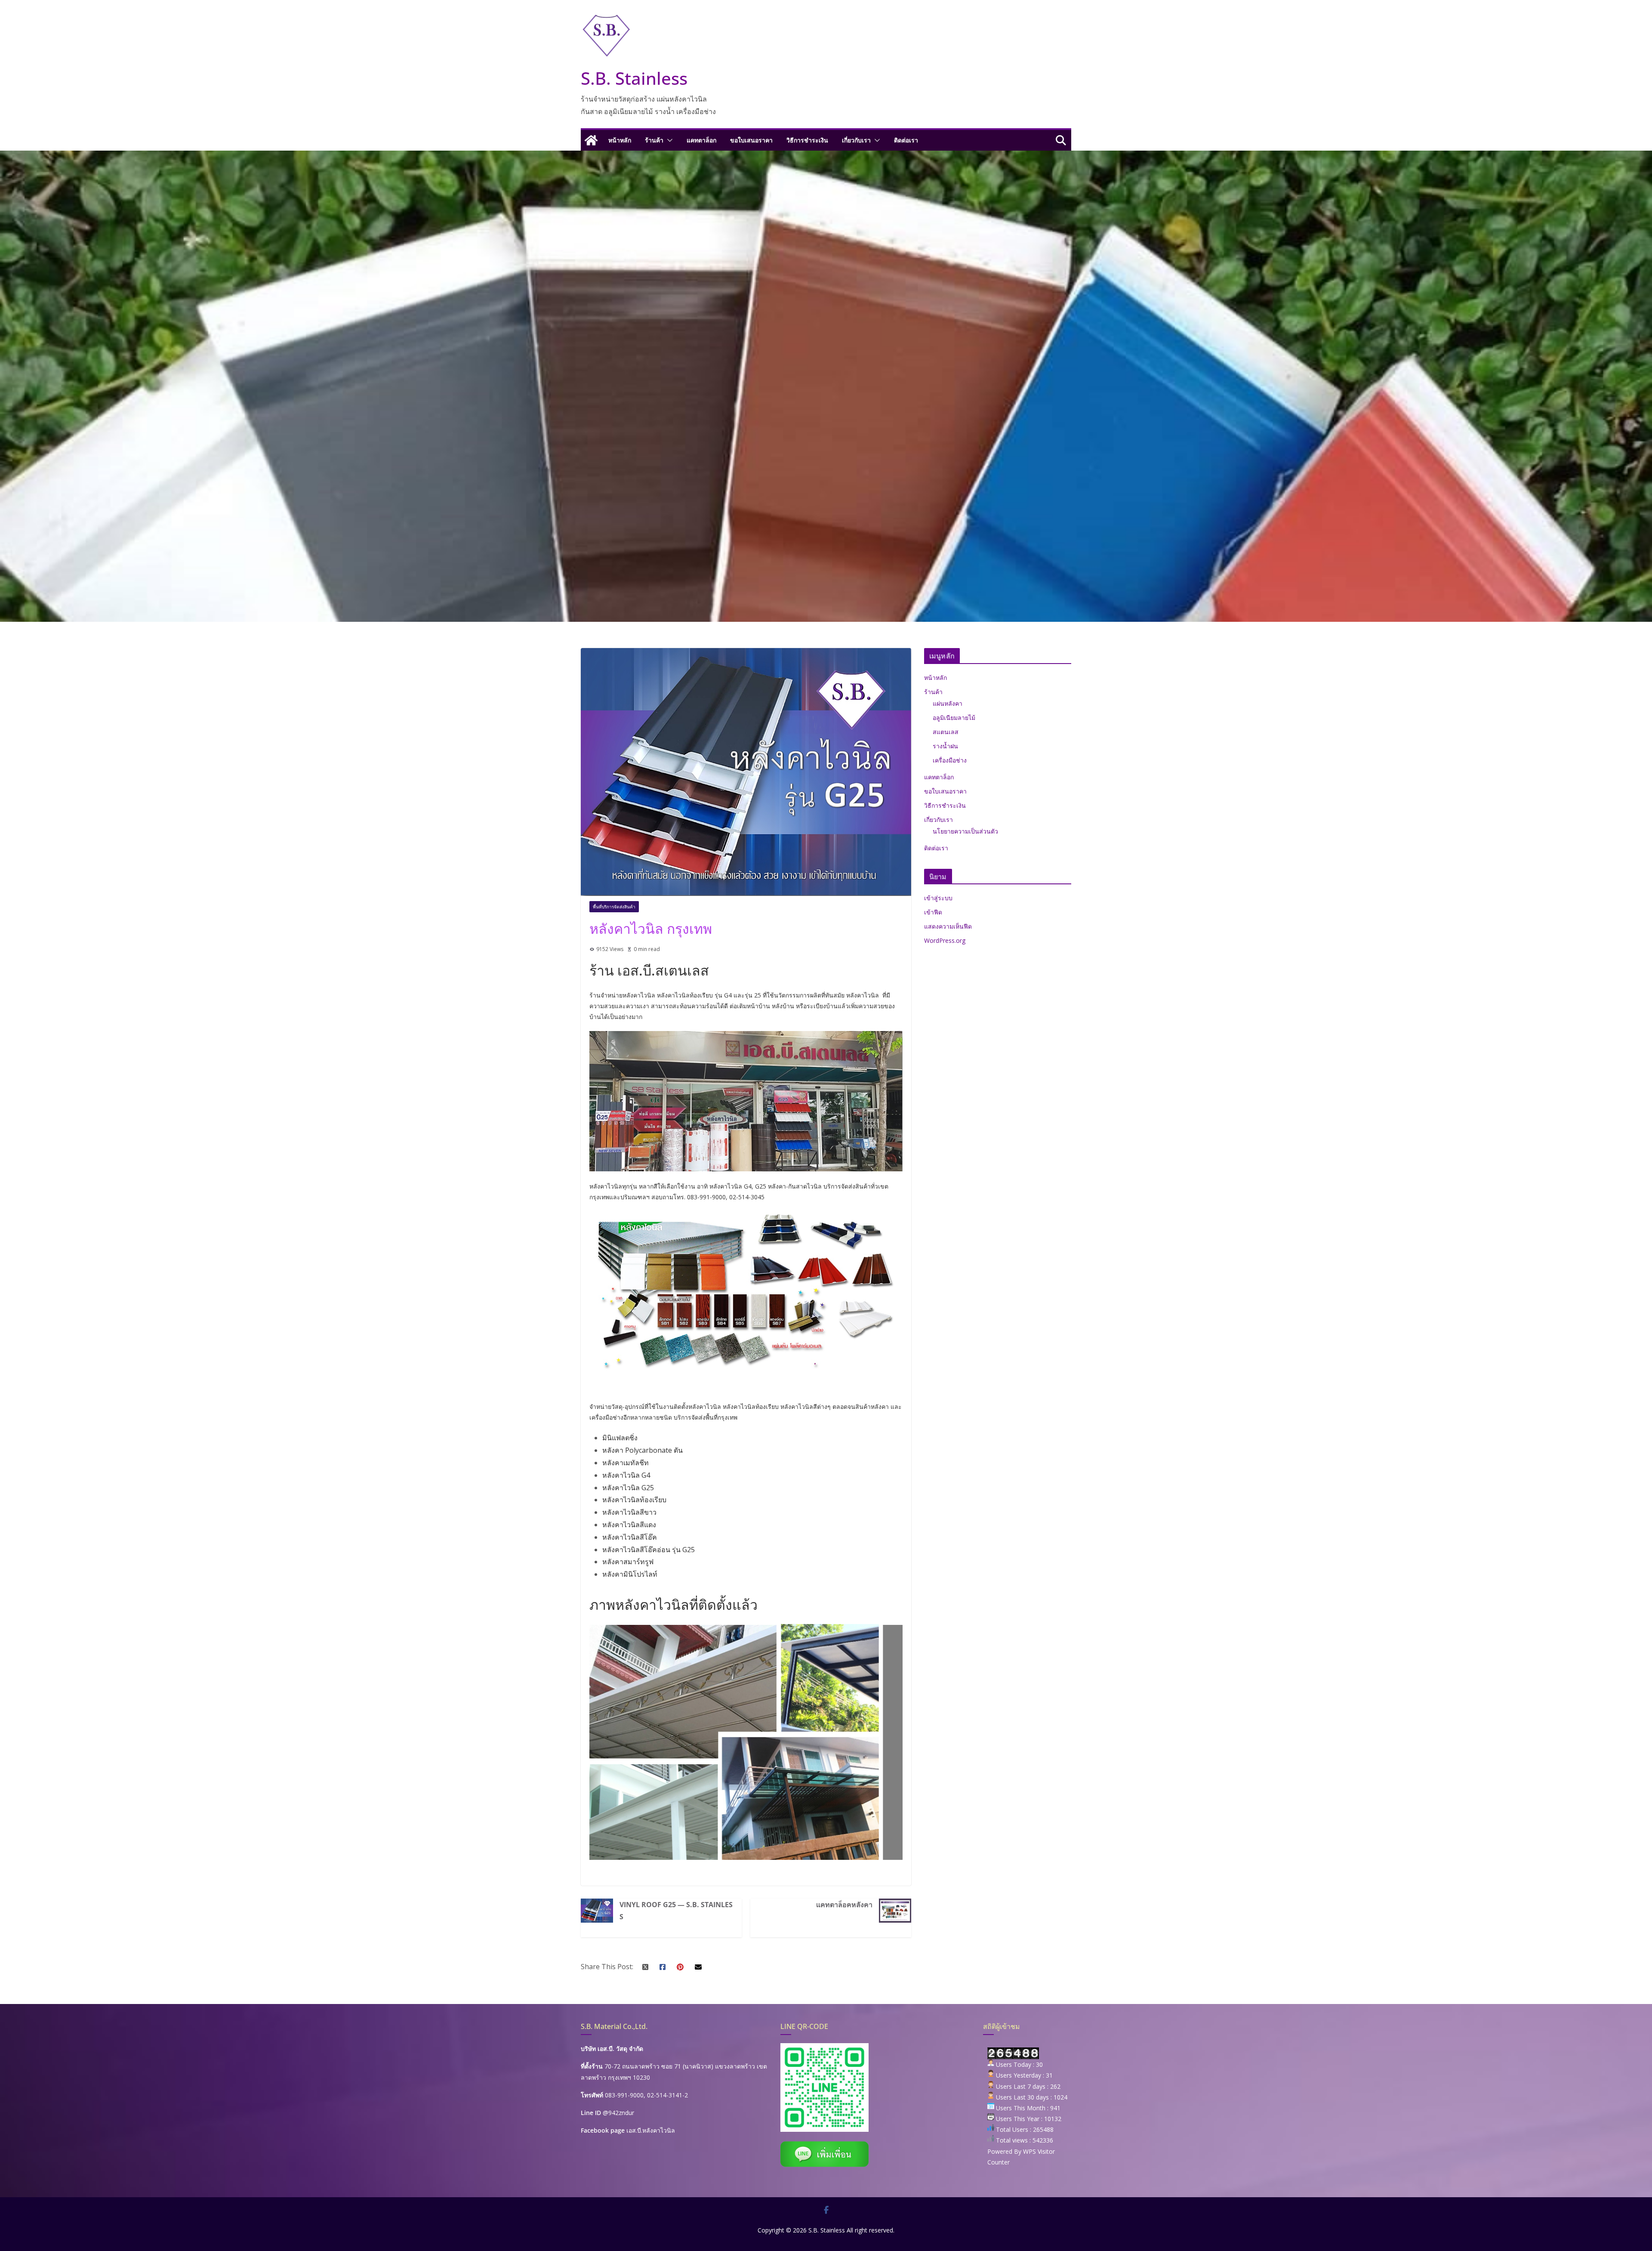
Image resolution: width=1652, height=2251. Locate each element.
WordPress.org (945, 940)
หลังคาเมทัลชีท (626, 1463)
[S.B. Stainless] (591, 140)
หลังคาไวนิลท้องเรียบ (634, 1500)
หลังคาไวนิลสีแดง (629, 1525)
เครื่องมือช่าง (950, 760)
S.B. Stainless (634, 78)
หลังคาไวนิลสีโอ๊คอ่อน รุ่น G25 (649, 1550)
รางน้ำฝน (945, 746)
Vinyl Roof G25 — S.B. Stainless (676, 1911)
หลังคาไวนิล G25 (628, 1488)
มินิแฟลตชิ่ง (620, 1438)
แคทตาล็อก (701, 140)
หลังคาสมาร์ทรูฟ (628, 1562)
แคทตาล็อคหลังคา (844, 1905)
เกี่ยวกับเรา (856, 140)
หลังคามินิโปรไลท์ (630, 1574)
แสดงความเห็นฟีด (948, 926)
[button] (668, 140)
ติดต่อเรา (906, 140)
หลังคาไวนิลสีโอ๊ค (630, 1537)
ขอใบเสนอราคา (751, 140)
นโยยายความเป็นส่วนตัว (965, 831)
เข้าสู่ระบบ (938, 898)
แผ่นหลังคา (948, 703)
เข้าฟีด (933, 912)
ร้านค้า (654, 140)
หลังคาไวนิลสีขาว (629, 1512)
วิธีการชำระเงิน (807, 140)
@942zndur (618, 2113)
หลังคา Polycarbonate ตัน (643, 1450)
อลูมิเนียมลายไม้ (954, 718)
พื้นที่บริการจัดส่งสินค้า (614, 907)
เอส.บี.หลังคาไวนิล (651, 2130)
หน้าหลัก (620, 140)
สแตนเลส (946, 732)
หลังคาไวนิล (705, 1406)
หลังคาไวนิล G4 (626, 1475)
